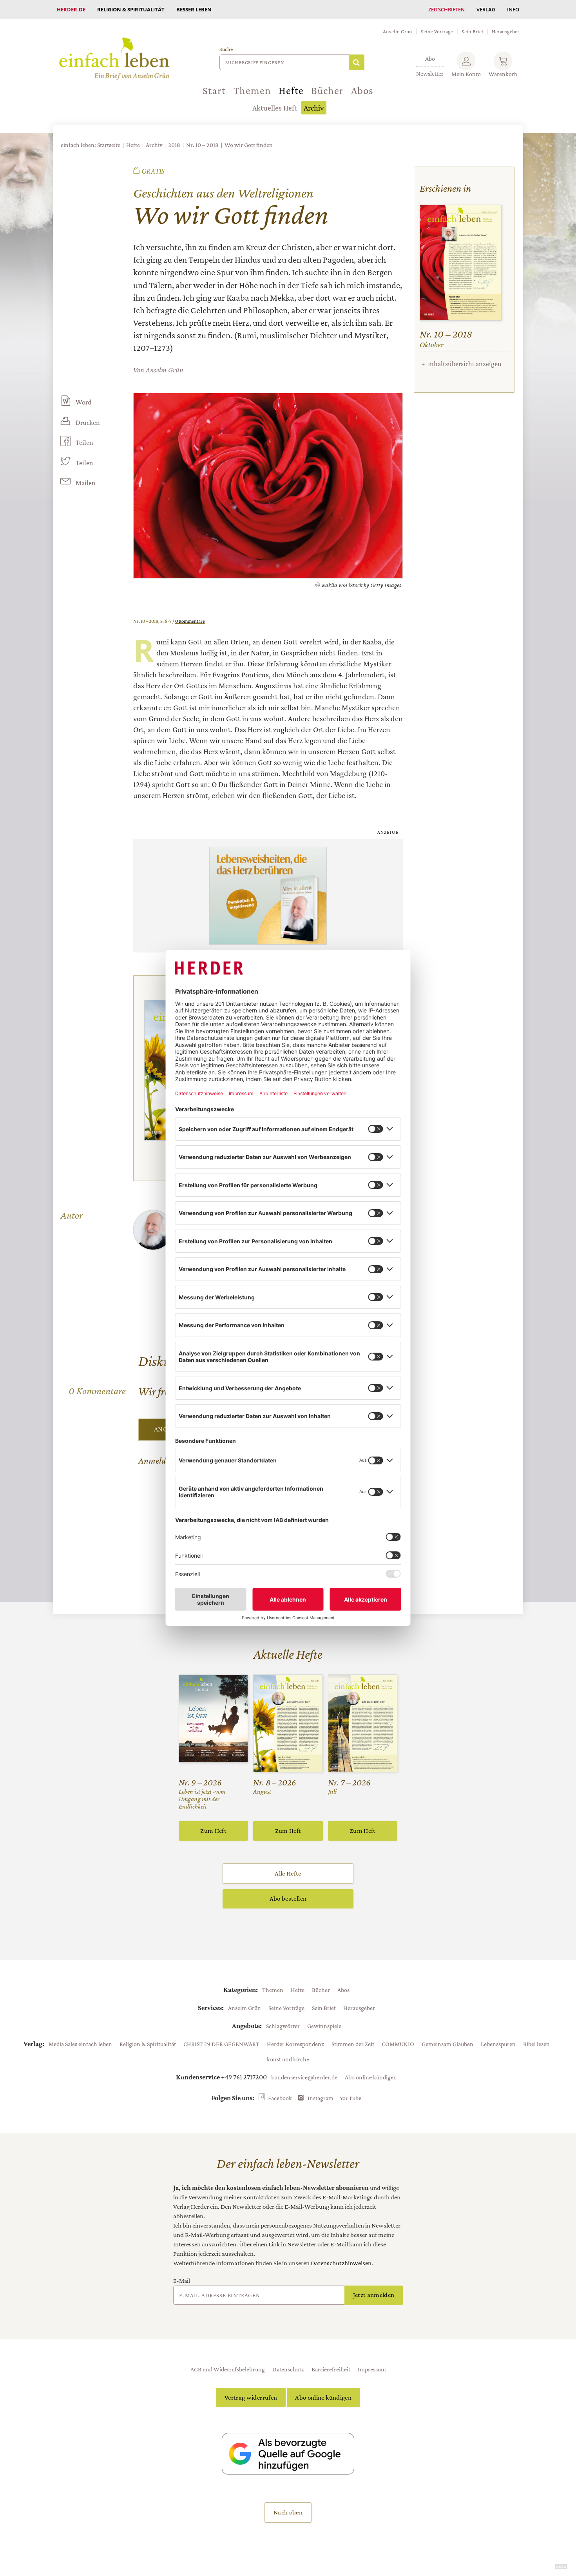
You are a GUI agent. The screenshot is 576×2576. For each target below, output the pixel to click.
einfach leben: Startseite (91, 145)
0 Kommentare (190, 621)
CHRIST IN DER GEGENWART (221, 2044)
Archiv (314, 108)
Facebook (280, 2098)
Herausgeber (505, 31)
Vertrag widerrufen (251, 2397)
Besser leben (194, 9)
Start (214, 91)
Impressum (372, 2369)
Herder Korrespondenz (295, 2044)
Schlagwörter (283, 2026)
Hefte (291, 91)
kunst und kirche (288, 2059)
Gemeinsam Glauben (447, 2044)
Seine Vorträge (437, 31)
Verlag (486, 9)
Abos (362, 91)
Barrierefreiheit (331, 2369)
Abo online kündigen (371, 2077)
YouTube (350, 2098)
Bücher (327, 91)
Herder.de (71, 9)
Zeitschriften (446, 9)
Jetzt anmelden (374, 2295)
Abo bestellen (288, 1898)
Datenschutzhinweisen (341, 2263)
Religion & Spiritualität (131, 9)
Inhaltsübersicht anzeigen (465, 364)
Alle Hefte (288, 1873)
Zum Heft (213, 1831)
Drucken (88, 423)
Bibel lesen (536, 2044)
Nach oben (288, 2512)
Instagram (321, 2098)
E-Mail (182, 2280)
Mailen (86, 483)
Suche (226, 49)
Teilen (84, 443)
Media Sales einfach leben (80, 2044)
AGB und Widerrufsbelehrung (228, 2369)
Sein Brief (472, 31)
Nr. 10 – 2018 (202, 145)
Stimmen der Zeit (353, 2044)
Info (513, 9)
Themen (252, 91)
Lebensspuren (498, 2044)
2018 (174, 145)
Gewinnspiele (324, 2026)
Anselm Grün (398, 31)
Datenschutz (288, 2369)
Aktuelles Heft (275, 108)
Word (83, 402)
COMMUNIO (398, 2044)
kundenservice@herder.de (304, 2077)
